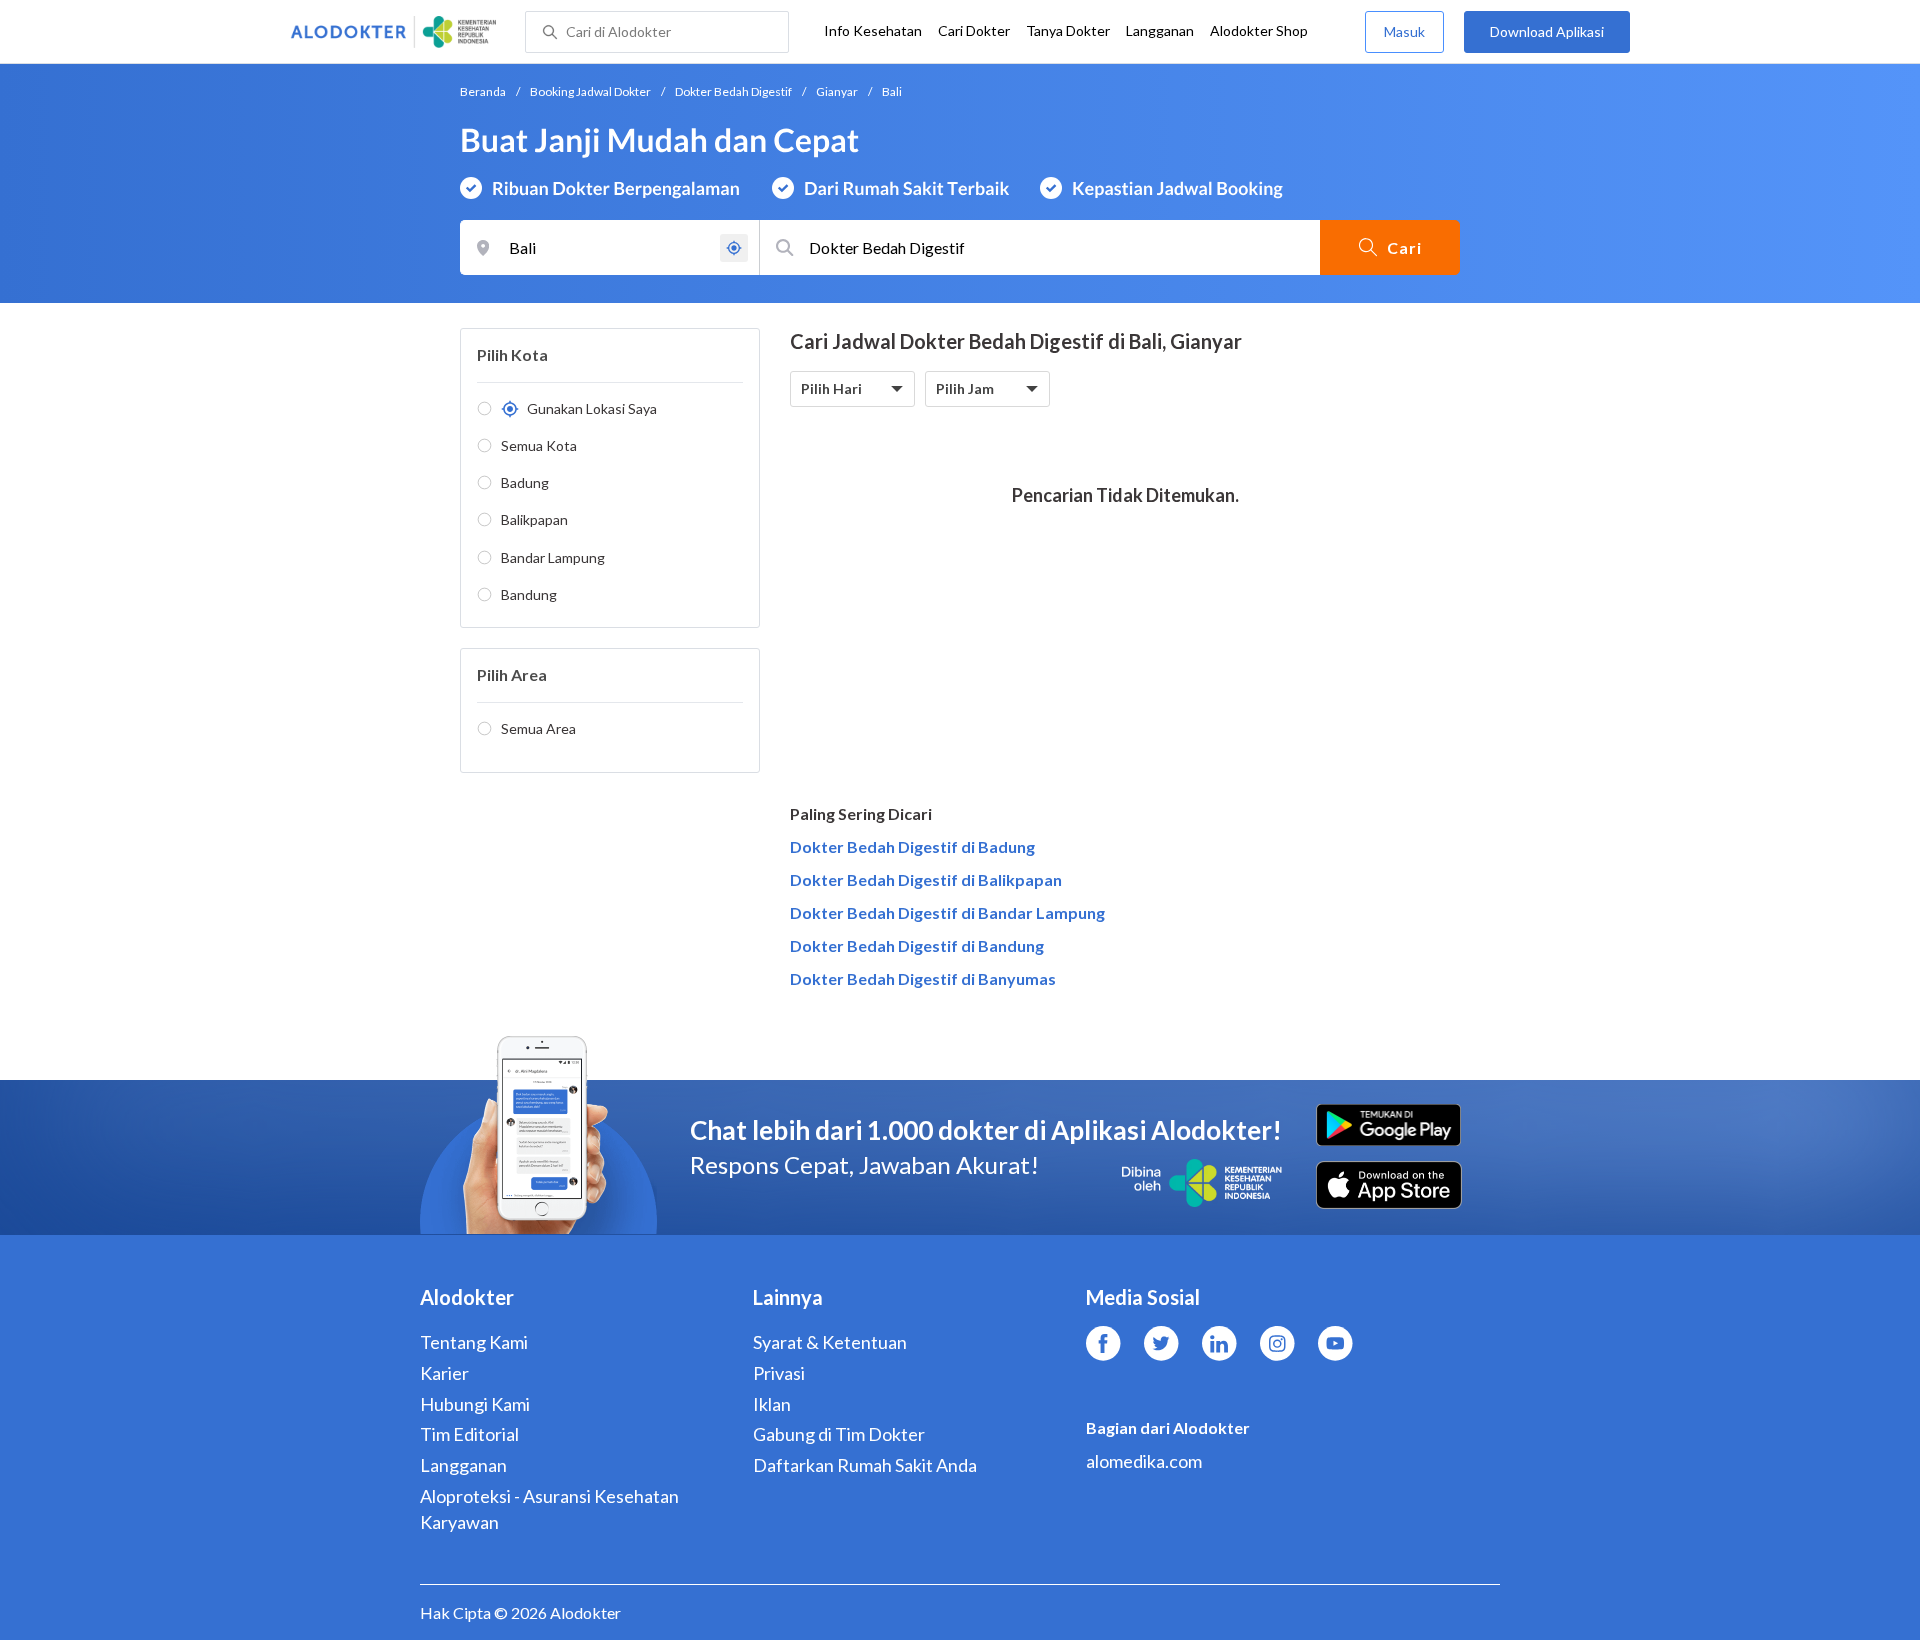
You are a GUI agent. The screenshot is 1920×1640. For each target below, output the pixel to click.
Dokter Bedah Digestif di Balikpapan (926, 879)
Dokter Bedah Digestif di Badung (912, 846)
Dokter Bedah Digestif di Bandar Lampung (947, 912)
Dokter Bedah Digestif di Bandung (917, 945)
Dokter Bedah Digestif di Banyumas (923, 978)
